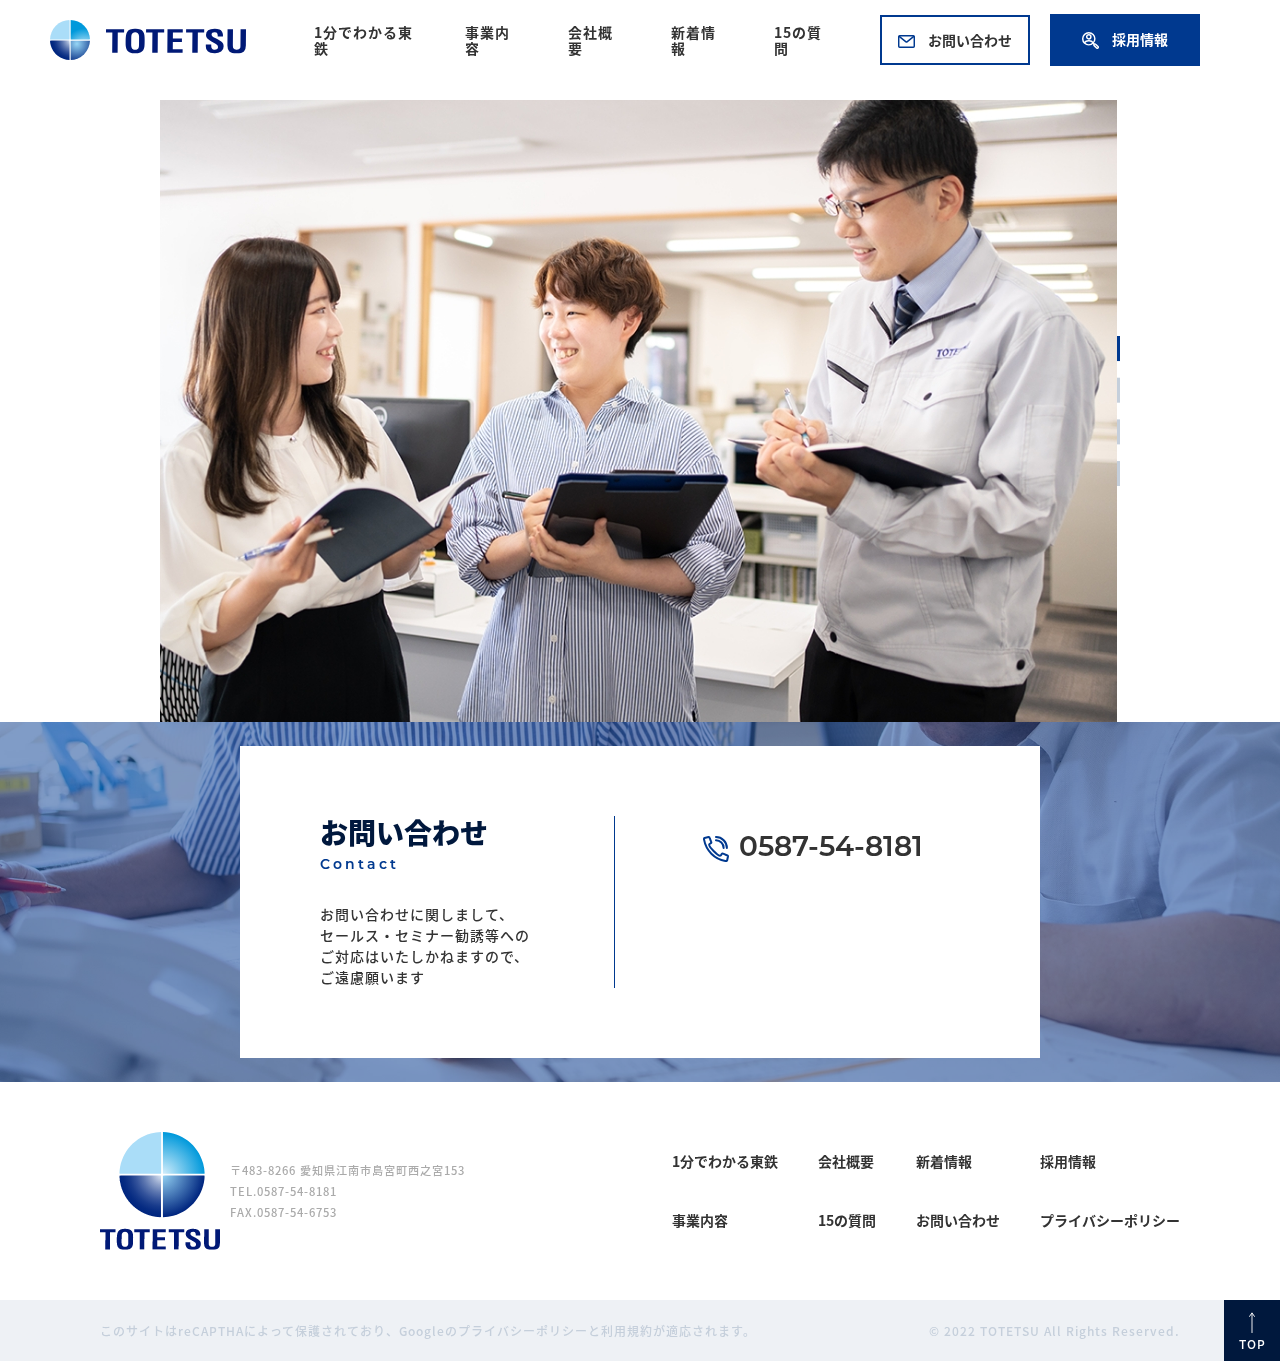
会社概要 (590, 40)
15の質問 (798, 40)
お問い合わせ (968, 40)
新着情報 (693, 40)
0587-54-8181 (831, 849)
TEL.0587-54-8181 (283, 1191)
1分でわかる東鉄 (363, 40)
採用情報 (1138, 39)
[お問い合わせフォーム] (913, 962)
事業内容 (487, 40)
